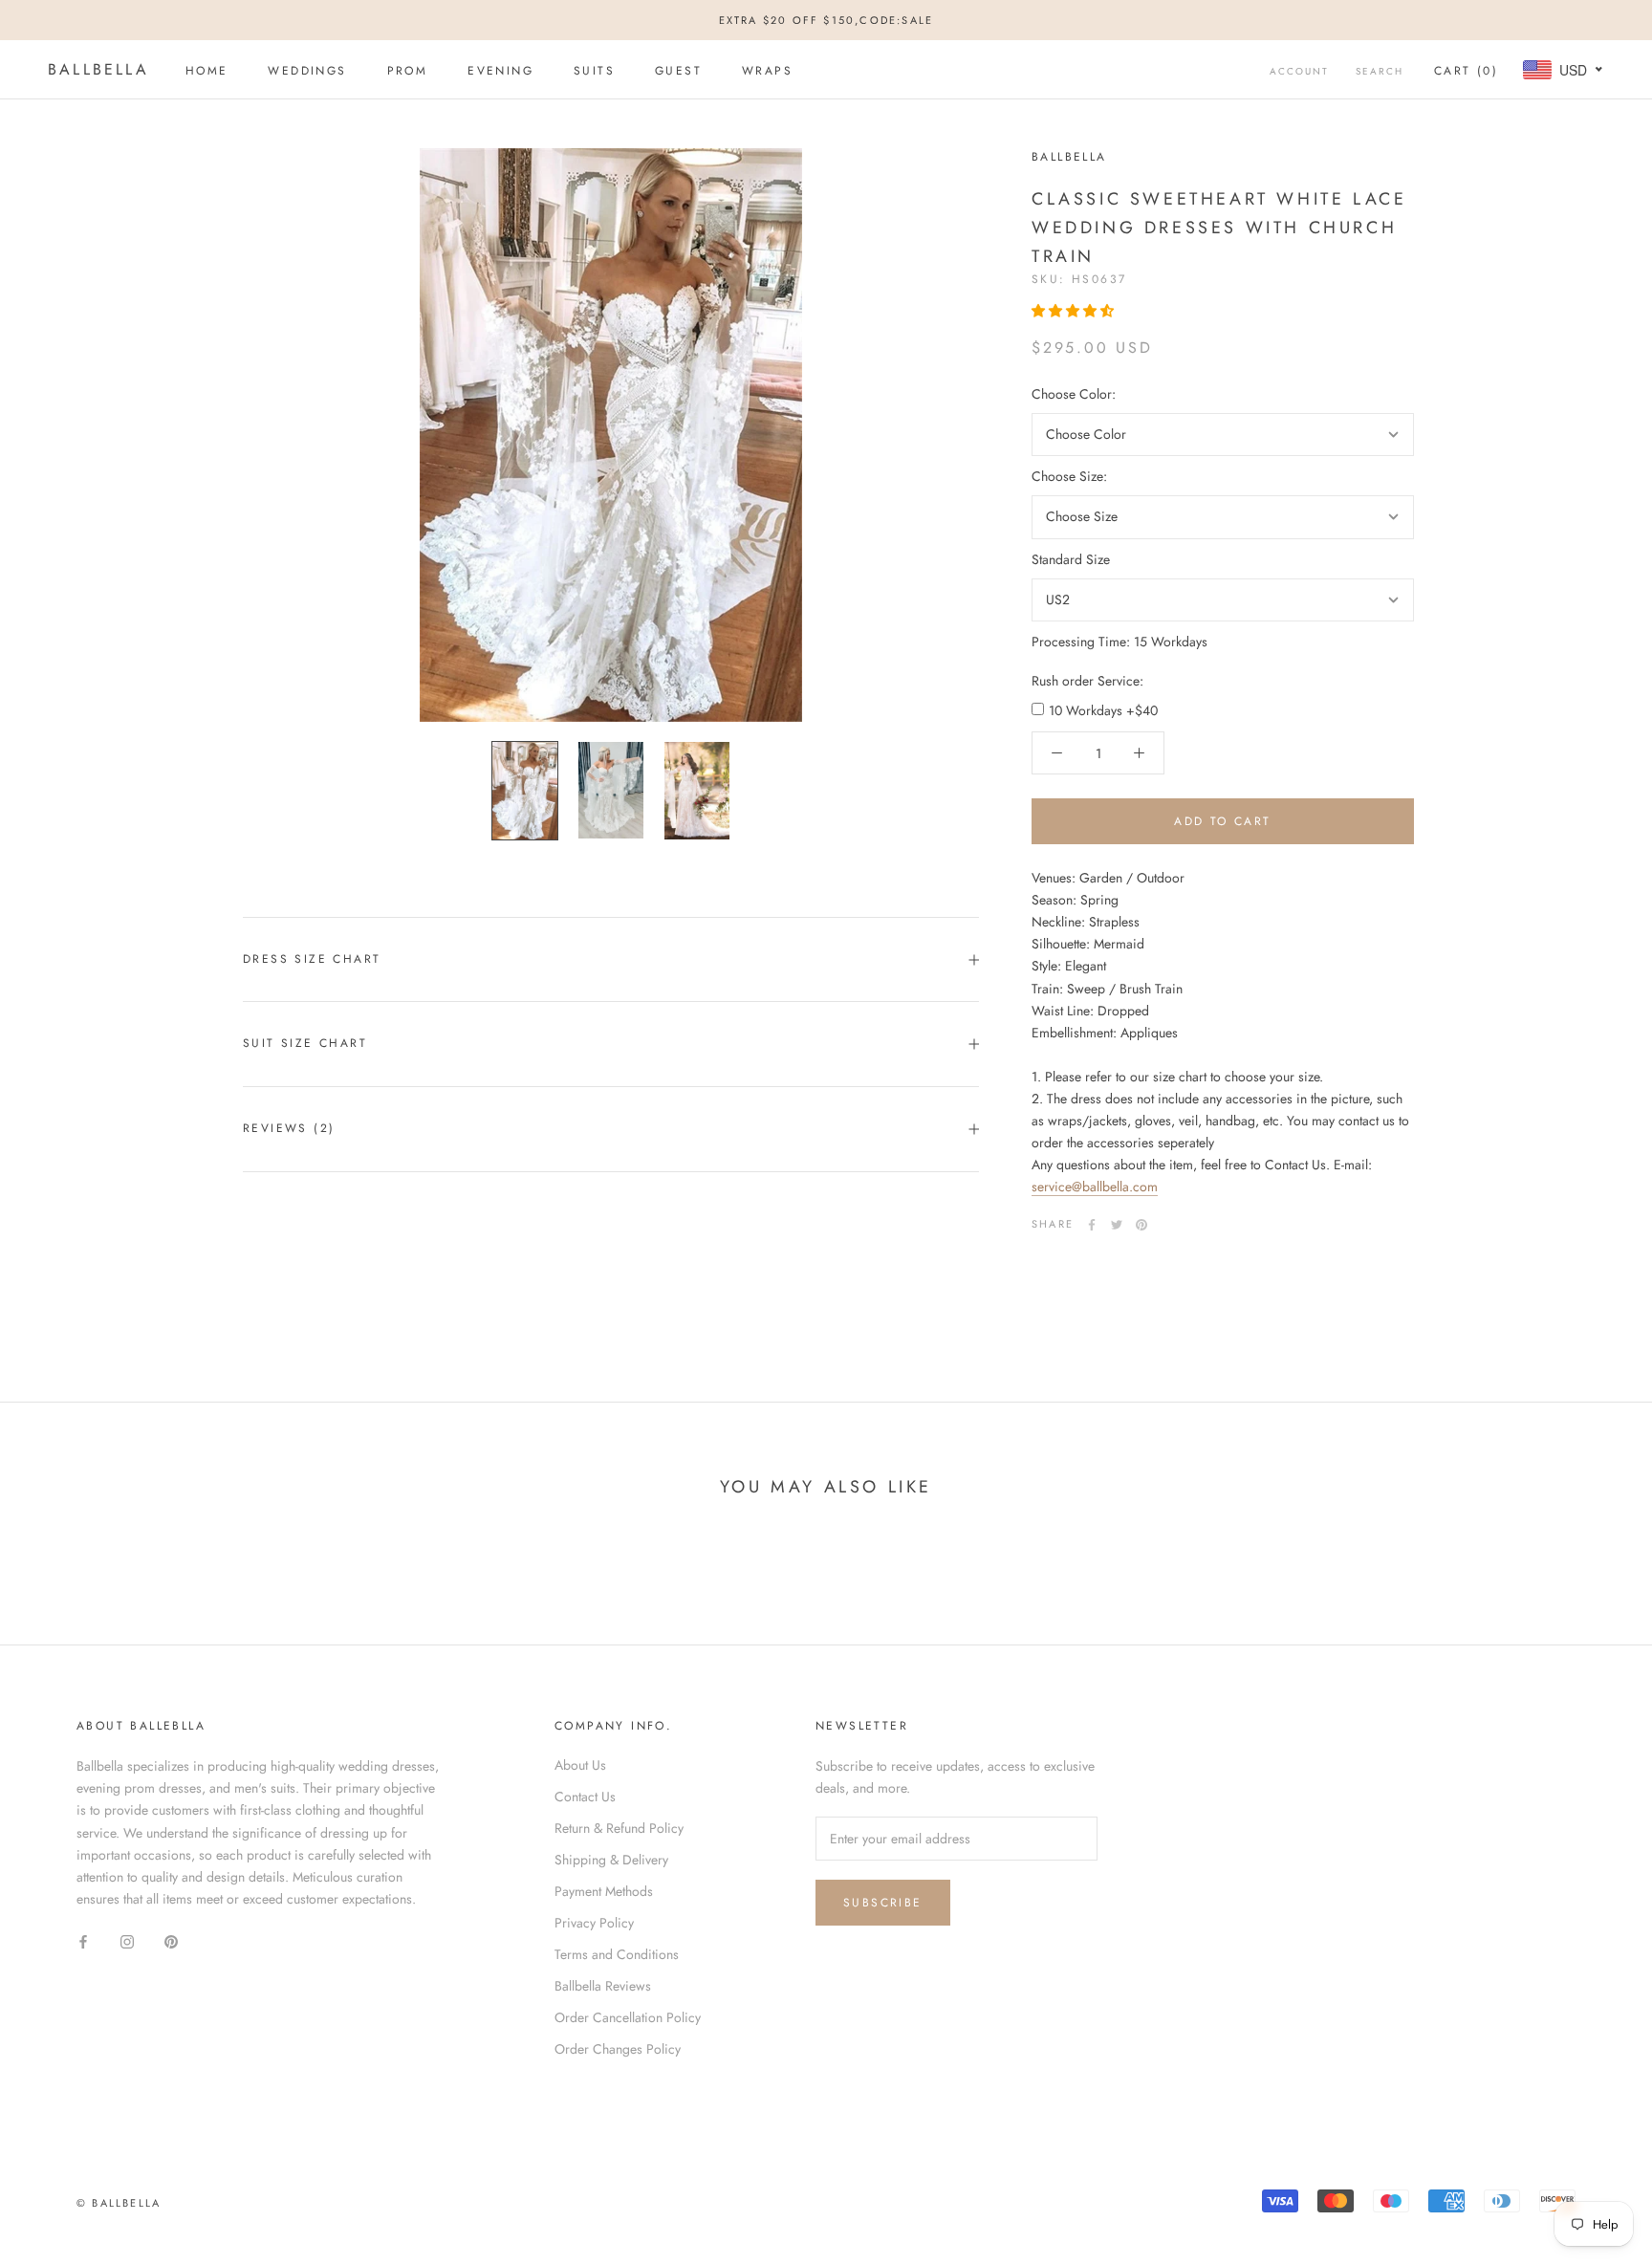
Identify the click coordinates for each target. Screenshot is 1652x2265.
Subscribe (883, 1903)
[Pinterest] (1141, 1225)
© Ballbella (119, 2203)
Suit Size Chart (305, 1043)
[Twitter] (1117, 1225)
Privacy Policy (594, 1923)
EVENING (500, 71)
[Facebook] (1092, 1225)
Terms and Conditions (617, 1954)
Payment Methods (604, 1891)
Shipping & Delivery (611, 1860)
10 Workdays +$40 (1103, 710)
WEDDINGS (307, 71)
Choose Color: (1074, 394)
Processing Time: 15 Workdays (1119, 642)
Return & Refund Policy (619, 1828)
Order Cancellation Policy (628, 2017)
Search (1380, 71)
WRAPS (767, 71)
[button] (1075, 311)
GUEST (678, 71)
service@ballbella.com (1095, 1187)
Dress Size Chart (312, 959)
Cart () (1466, 71)
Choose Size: (1069, 476)
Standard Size (1071, 559)
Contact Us (585, 1797)
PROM (408, 71)
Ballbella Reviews (603, 1986)
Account (1299, 71)
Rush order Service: (1087, 681)
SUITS (594, 71)
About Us (580, 1765)
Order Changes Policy (618, 2049)
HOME (207, 71)
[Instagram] (127, 1940)
